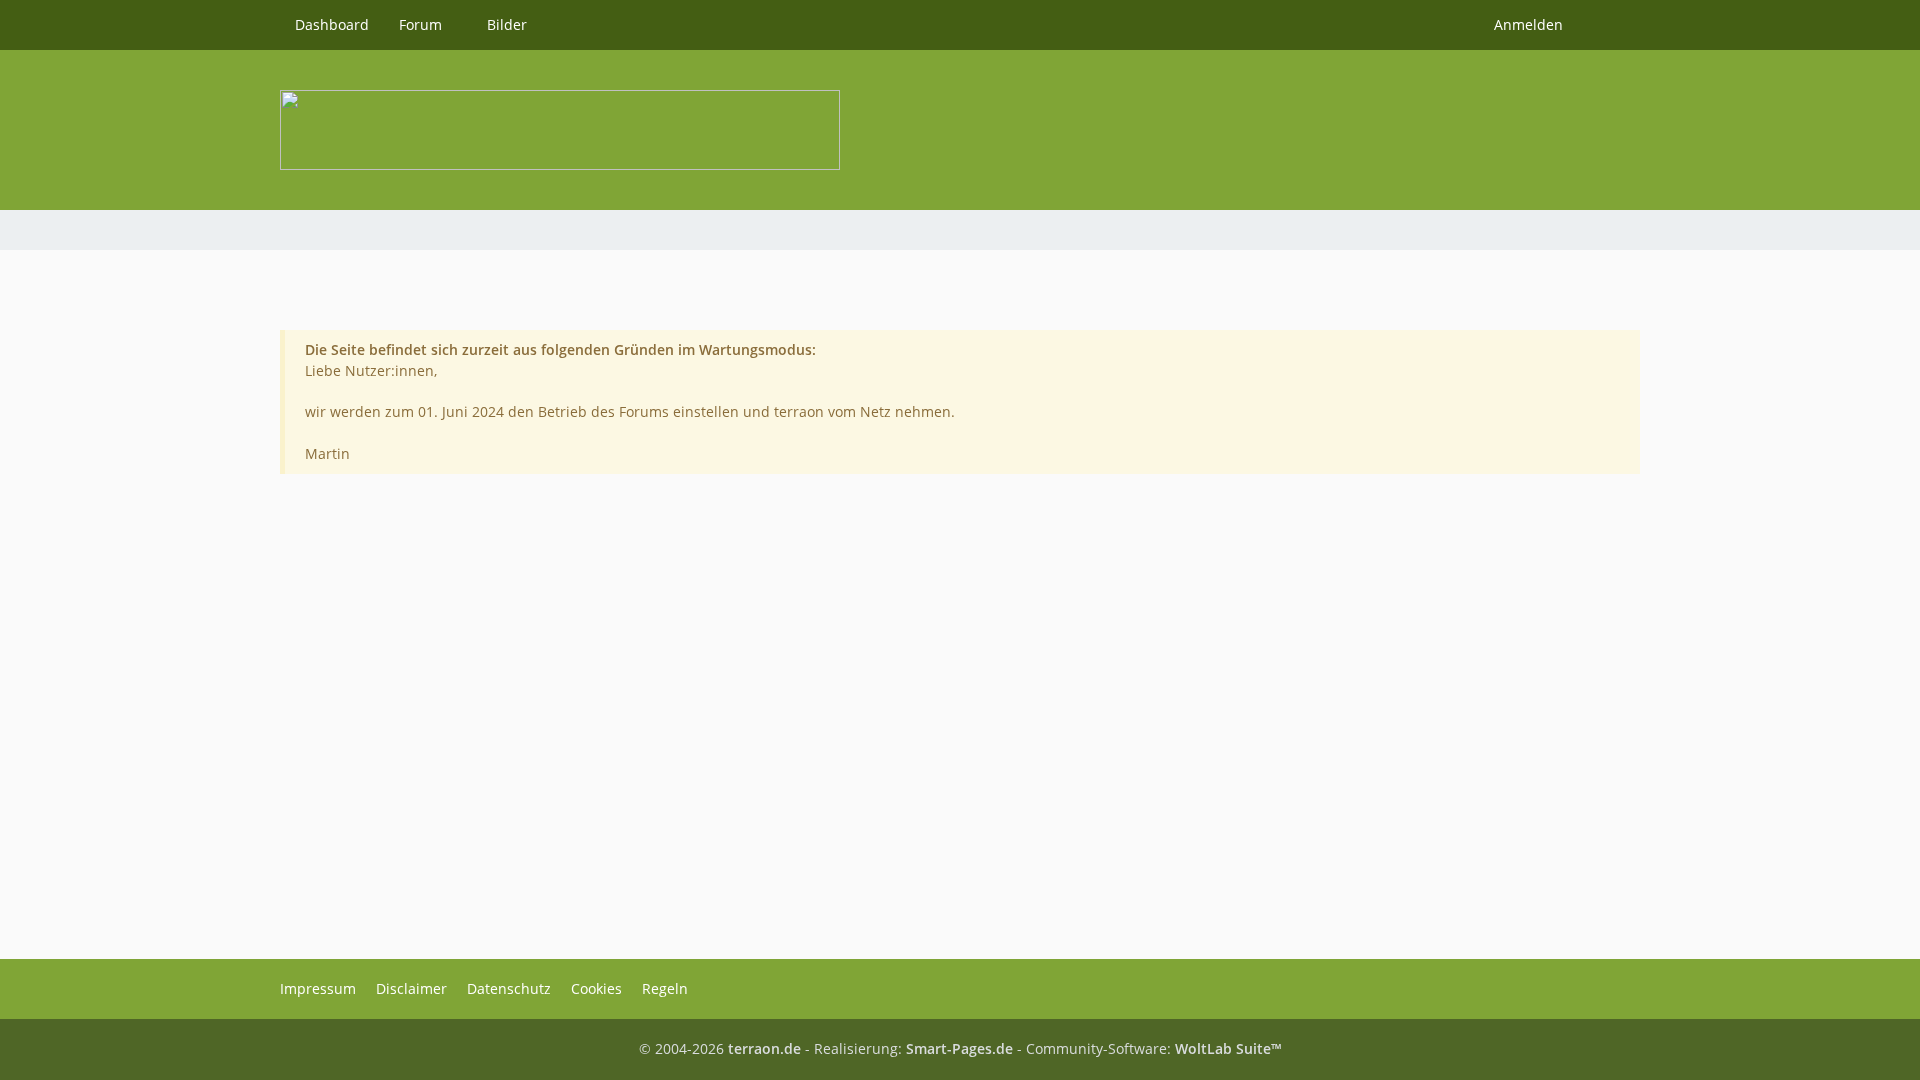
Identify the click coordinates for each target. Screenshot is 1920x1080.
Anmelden (1528, 24)
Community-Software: (1154, 1048)
